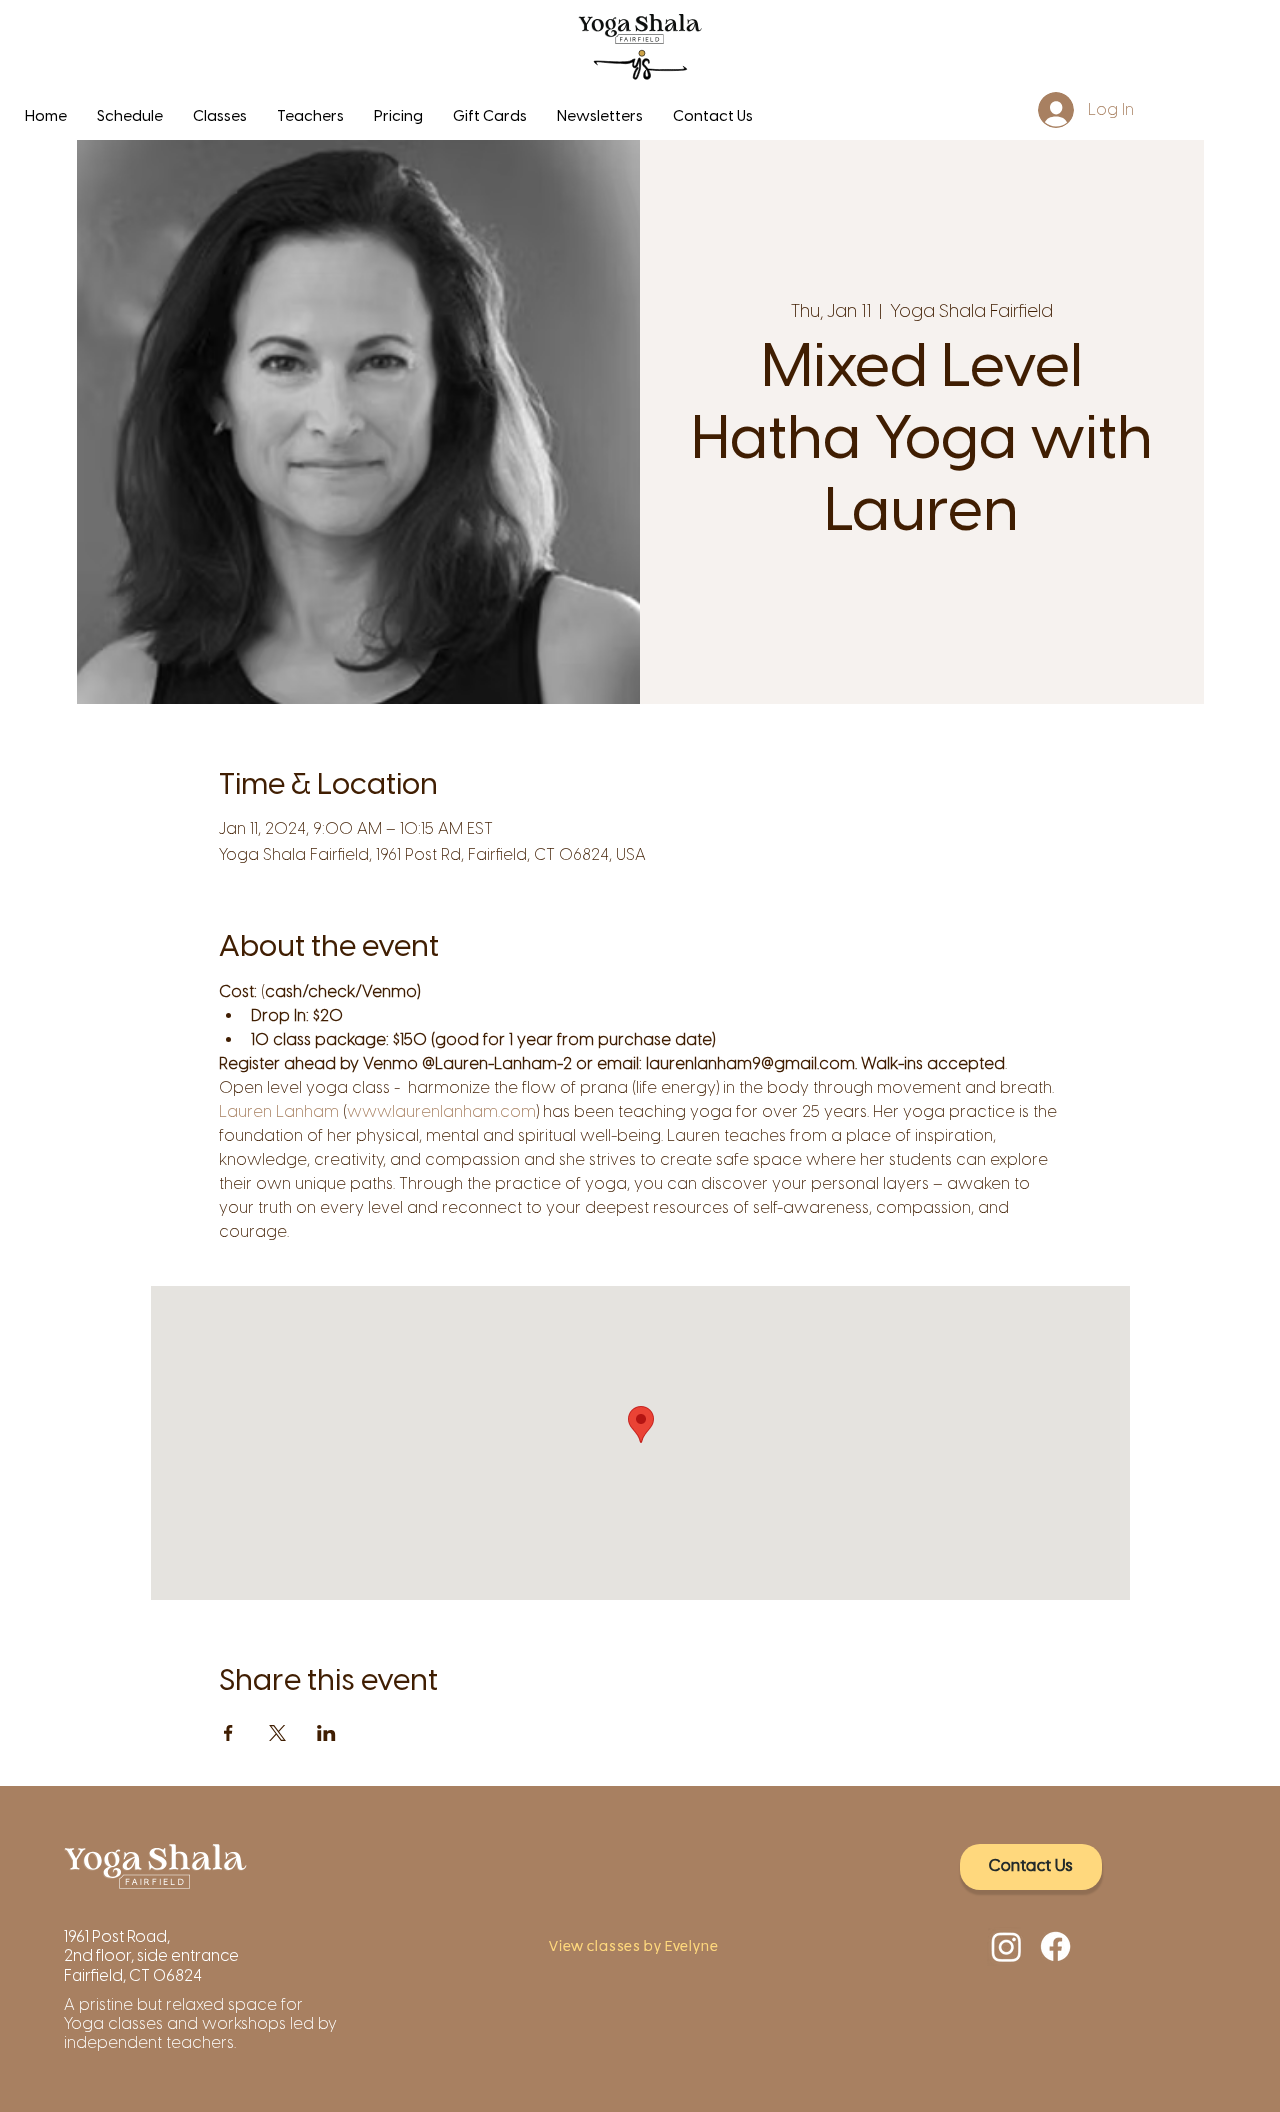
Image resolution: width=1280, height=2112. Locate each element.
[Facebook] (1055, 1946)
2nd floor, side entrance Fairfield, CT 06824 (151, 1965)
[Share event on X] (277, 1733)
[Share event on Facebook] (228, 1733)
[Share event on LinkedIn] (326, 1733)
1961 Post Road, (118, 1936)
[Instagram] (1006, 1946)
